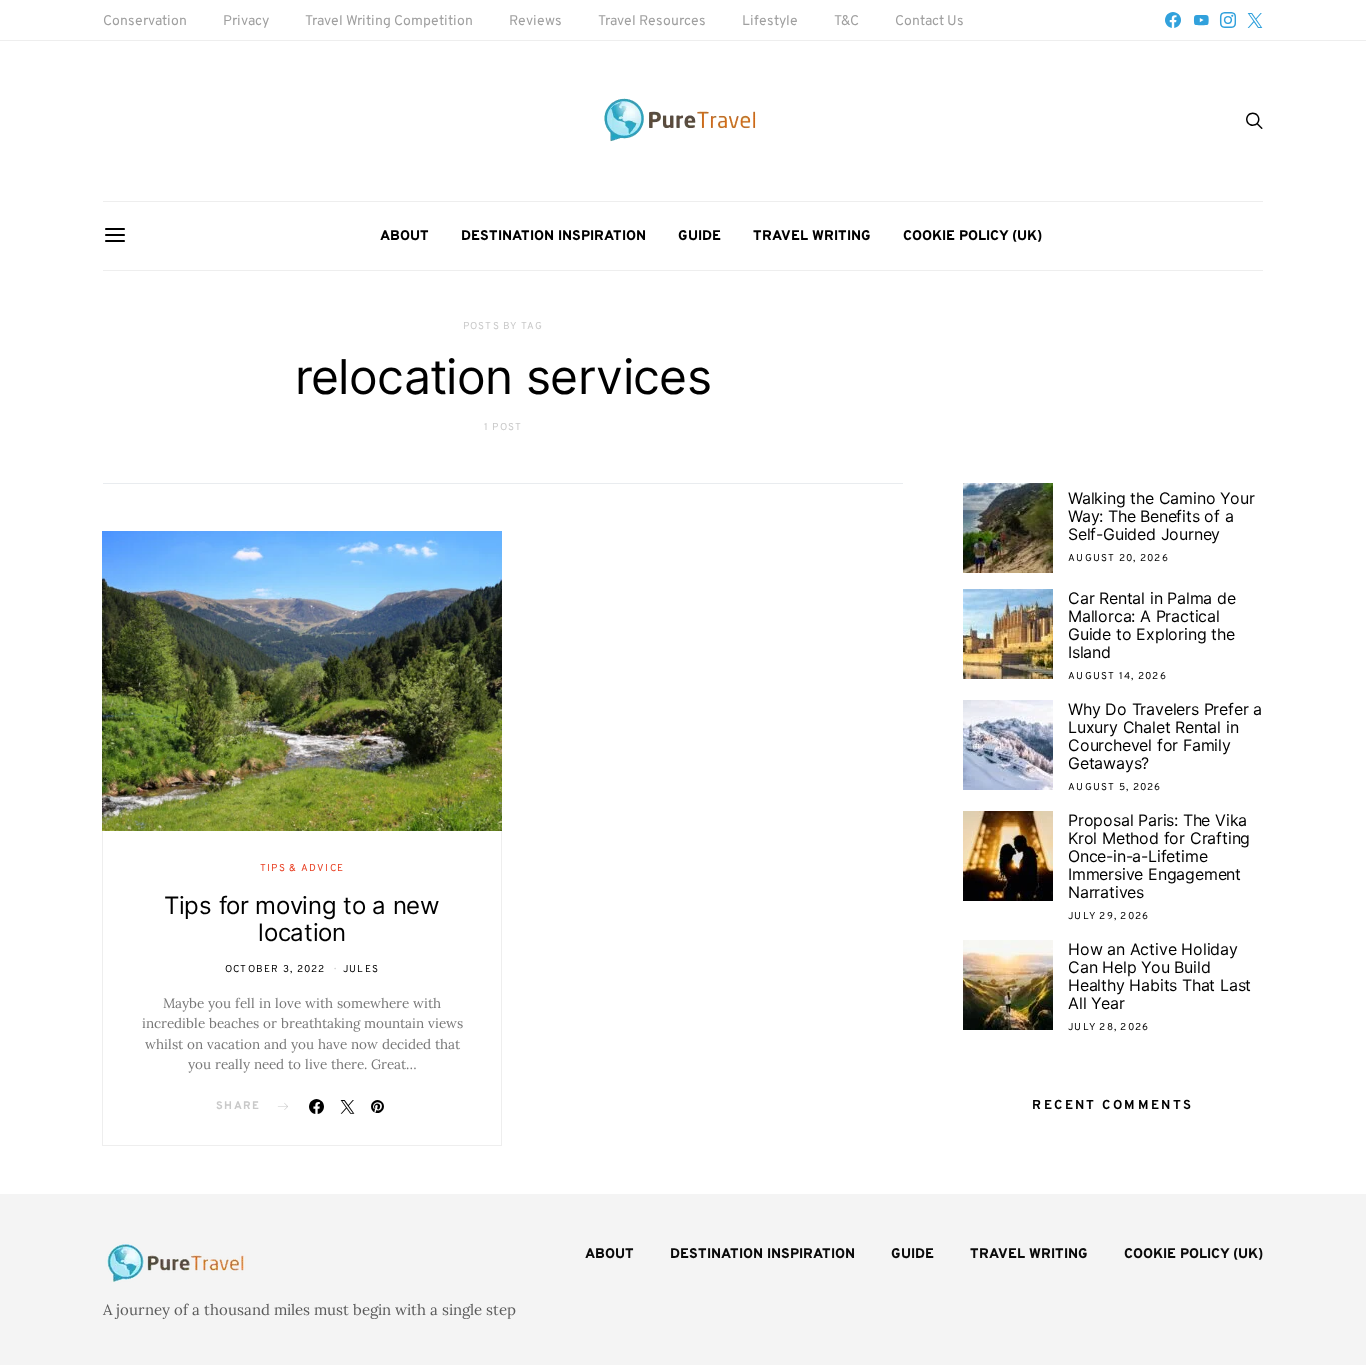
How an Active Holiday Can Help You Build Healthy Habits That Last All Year (1159, 976)
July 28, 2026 (1108, 1027)
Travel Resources (652, 21)
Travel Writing (812, 236)
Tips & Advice (302, 868)
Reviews (535, 21)
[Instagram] (1228, 20)
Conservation (145, 21)
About (404, 236)
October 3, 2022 (275, 969)
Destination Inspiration (553, 236)
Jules (361, 969)
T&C (846, 21)
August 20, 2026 (1118, 558)
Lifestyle (770, 21)
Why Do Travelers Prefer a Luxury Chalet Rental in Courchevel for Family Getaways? (1165, 736)
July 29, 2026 (1108, 916)
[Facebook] (1173, 20)
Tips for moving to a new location (302, 919)
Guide (699, 236)
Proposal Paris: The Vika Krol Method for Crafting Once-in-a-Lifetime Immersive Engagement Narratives (1159, 856)
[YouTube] (1201, 20)
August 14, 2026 (1117, 676)
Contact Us (929, 21)
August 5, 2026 (1115, 787)
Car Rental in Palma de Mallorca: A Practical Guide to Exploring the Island (1152, 625)
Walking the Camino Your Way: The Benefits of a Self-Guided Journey (1161, 516)
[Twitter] (1255, 20)
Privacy (246, 21)
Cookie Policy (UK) (972, 236)
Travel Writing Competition (389, 21)
